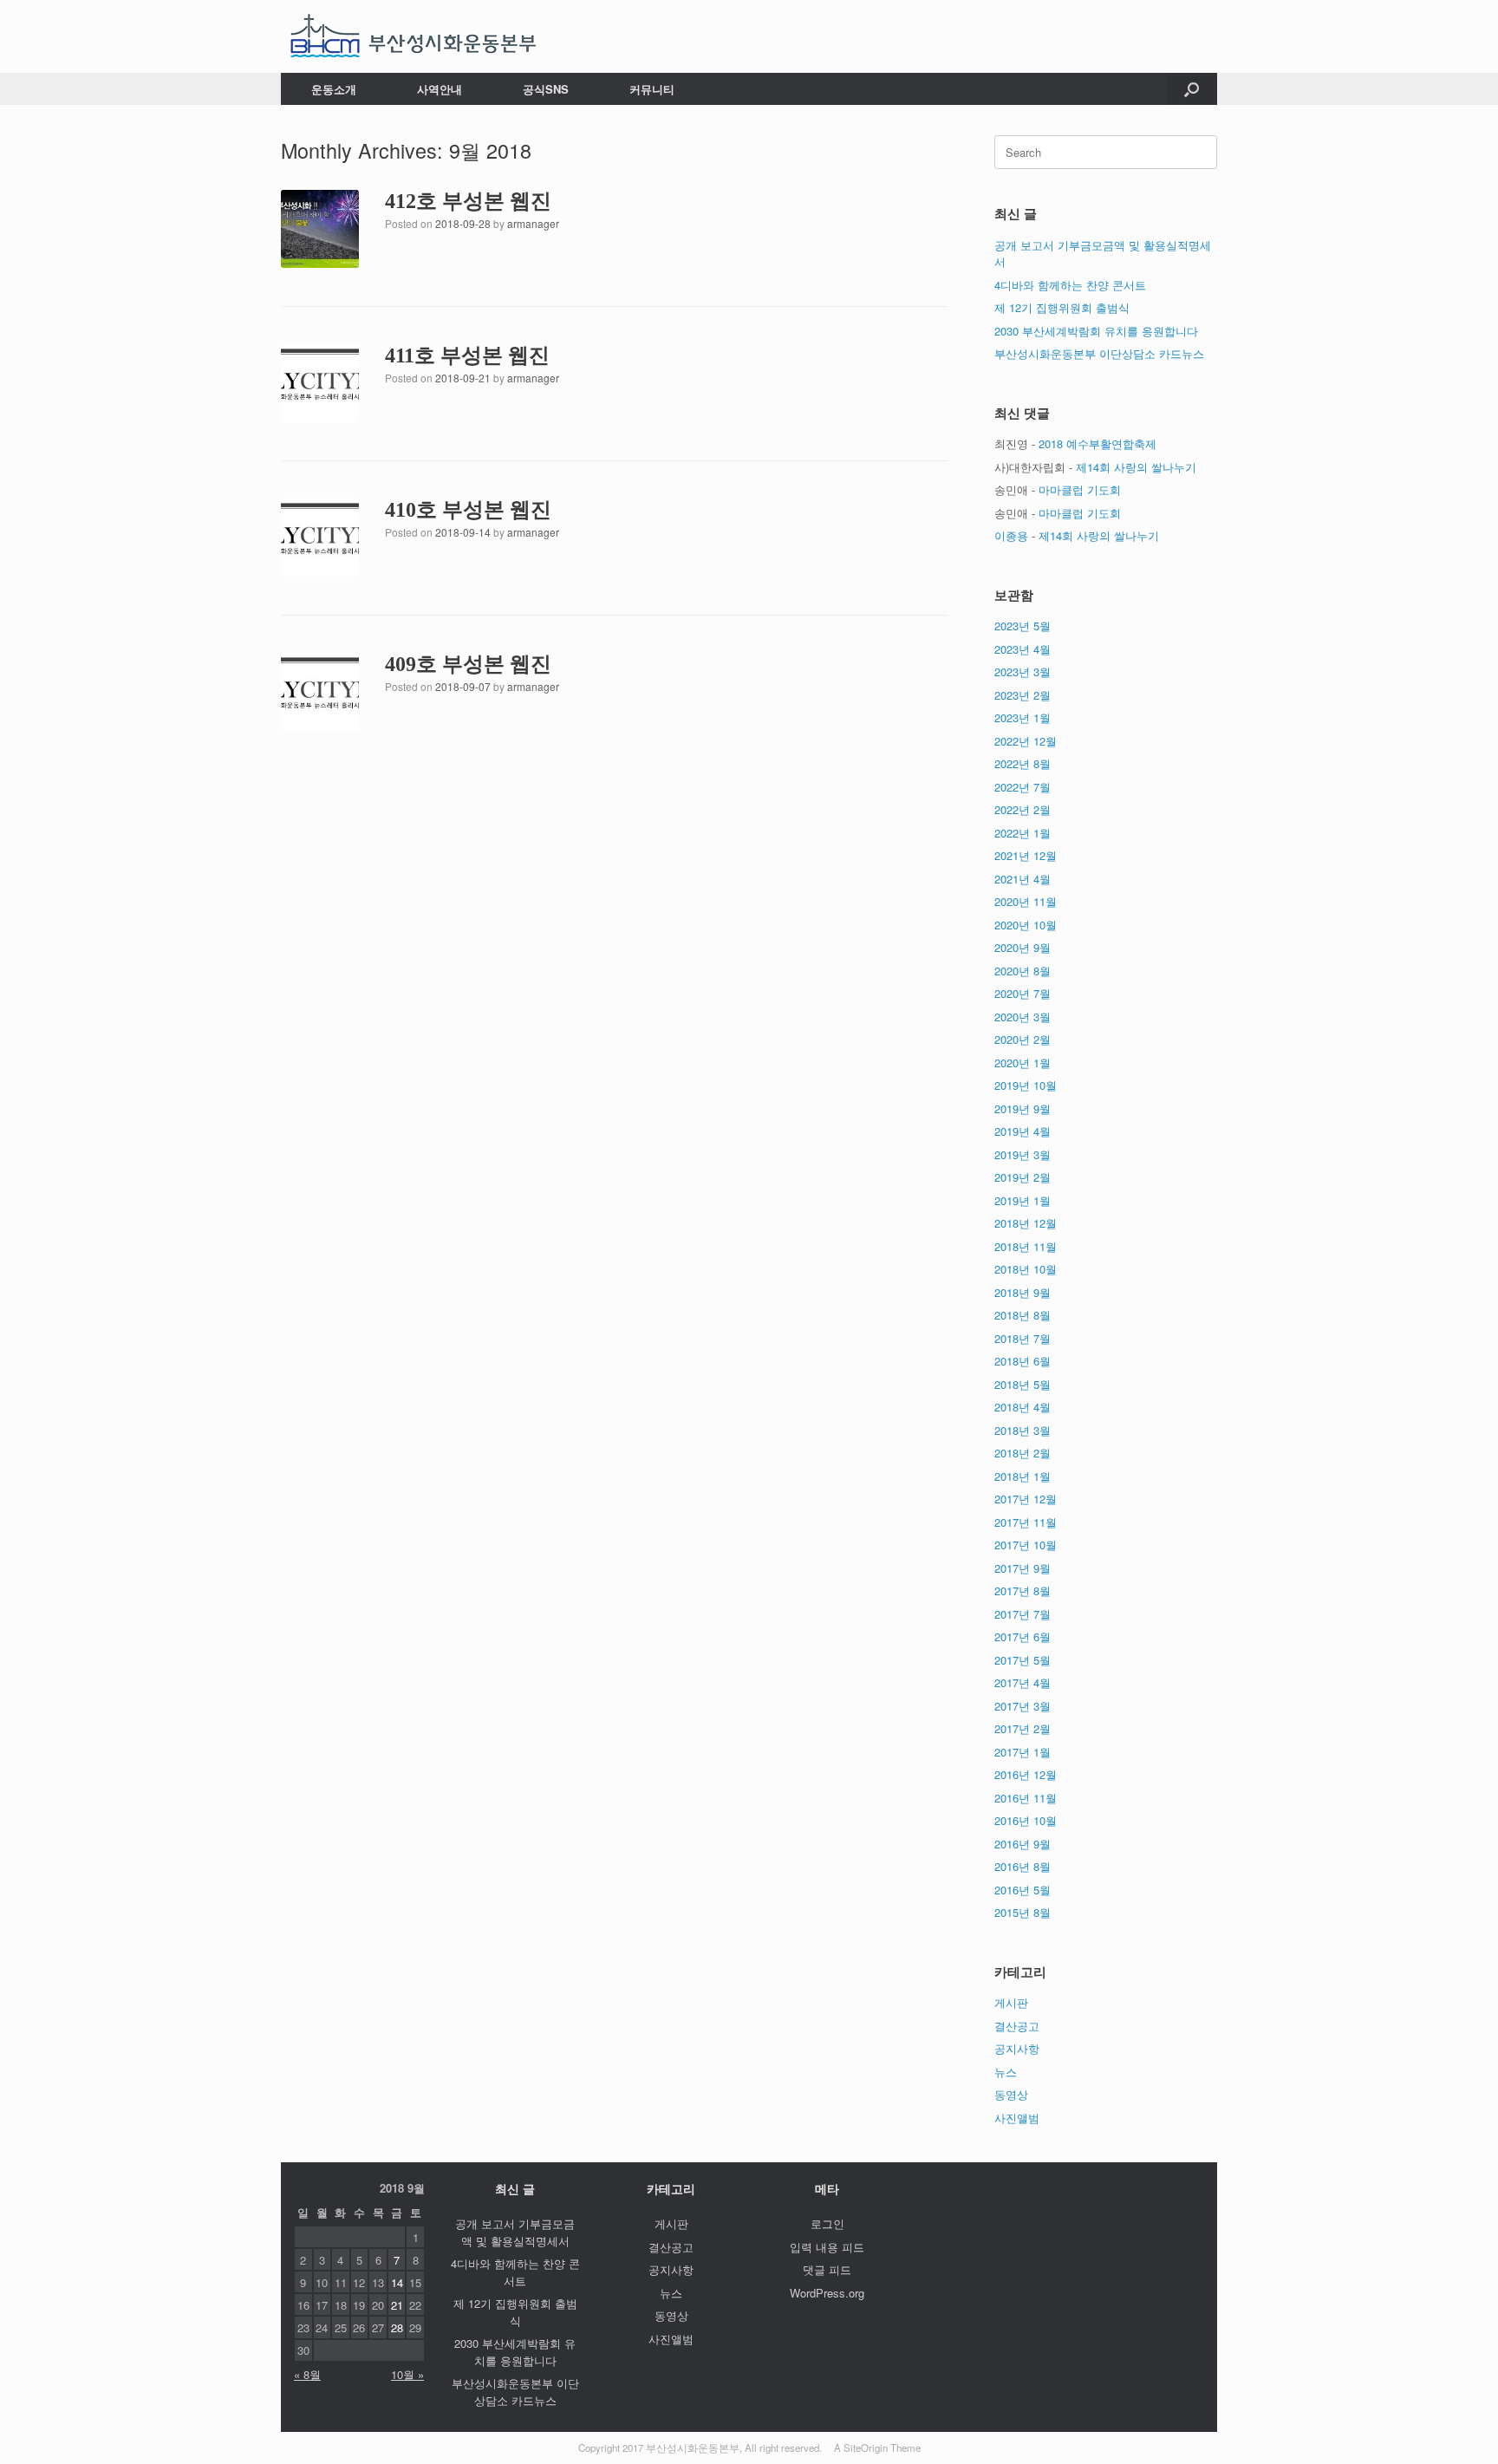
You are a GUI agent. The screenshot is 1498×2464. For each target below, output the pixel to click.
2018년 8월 (1023, 1315)
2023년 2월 (1023, 695)
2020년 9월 (1023, 947)
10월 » (407, 2374)
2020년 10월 (1026, 925)
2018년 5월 (1023, 1384)
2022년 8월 (1023, 763)
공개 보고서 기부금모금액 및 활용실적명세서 (515, 2232)
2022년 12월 (1026, 741)
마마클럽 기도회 (1080, 489)
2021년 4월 (1023, 879)
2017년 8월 (1023, 1591)
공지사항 (1017, 2048)
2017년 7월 (1023, 1614)
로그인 (827, 2223)
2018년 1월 (1023, 1476)
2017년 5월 (1023, 1660)
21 (397, 2305)
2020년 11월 (1026, 901)
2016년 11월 (1026, 1798)
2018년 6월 (1023, 1361)
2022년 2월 (1023, 809)
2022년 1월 (1023, 833)
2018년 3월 (1023, 1430)
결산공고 (1017, 2026)
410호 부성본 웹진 (468, 510)
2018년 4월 (1023, 1407)
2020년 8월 (1023, 971)
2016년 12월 (1026, 1774)
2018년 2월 (1023, 1453)
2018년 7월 (1023, 1338)
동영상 (1011, 2094)
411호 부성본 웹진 (467, 355)
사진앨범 (1017, 2118)
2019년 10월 (1026, 1085)
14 (397, 2282)
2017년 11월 (1026, 1522)
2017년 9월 (1023, 1568)
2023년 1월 (1023, 717)
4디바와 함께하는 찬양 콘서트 (1070, 285)
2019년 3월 (1023, 1154)
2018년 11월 (1026, 1246)
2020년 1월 (1023, 1063)
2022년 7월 (1023, 787)
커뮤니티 (652, 89)
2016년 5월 (1023, 1890)
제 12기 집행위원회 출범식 (1062, 307)
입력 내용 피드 (827, 2247)
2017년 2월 (1023, 1728)
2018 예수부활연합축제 (1097, 443)
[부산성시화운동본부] (414, 36)
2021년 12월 (1026, 855)
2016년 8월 (1023, 1866)
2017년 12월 (1026, 1499)
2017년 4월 (1023, 1682)
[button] (1192, 89)
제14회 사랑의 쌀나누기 (1136, 467)
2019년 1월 (1023, 1200)
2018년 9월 (1023, 1292)
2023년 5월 (1023, 626)
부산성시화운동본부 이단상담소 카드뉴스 (1099, 353)
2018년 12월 (1026, 1223)
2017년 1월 (1023, 1752)
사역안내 (440, 89)
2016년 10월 (1026, 1820)
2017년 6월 (1023, 1636)
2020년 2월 (1023, 1039)
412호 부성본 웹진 (468, 201)
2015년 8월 (1023, 1912)
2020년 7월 (1023, 993)
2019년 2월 (1023, 1177)
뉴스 (1006, 2072)
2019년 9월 (1023, 1108)
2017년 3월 (1023, 1706)
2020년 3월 (1023, 1017)
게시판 (1011, 2002)
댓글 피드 (827, 2269)
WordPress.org (827, 2293)
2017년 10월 (1026, 1545)
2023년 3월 (1023, 671)
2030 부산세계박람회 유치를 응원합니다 (1096, 331)
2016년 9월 (1023, 1844)
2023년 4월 (1023, 649)
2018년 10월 (1026, 1269)
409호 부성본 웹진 (468, 664)
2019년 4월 (1023, 1131)
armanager (533, 223)
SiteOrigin (866, 2448)
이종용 (1011, 535)
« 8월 (307, 2374)
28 (397, 2327)
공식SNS (546, 89)
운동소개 (334, 89)
